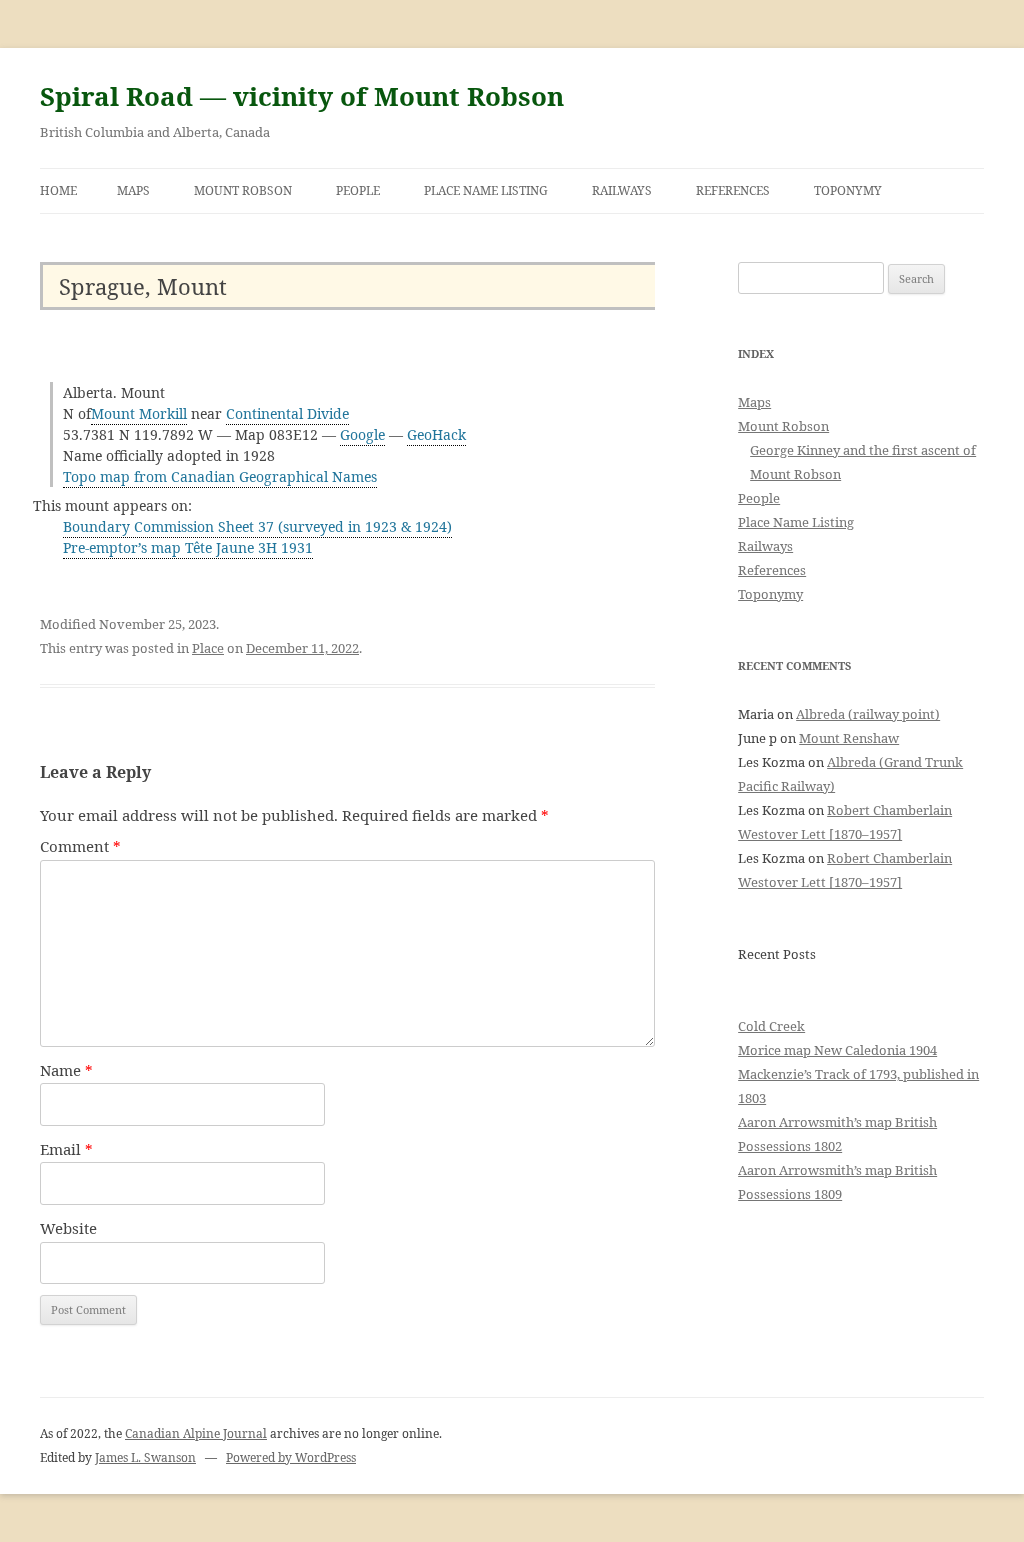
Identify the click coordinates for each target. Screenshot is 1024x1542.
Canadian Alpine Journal (196, 1433)
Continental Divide (287, 413)
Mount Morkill (139, 413)
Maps (133, 190)
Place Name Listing (486, 190)
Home (58, 190)
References (733, 190)
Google (362, 434)
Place (208, 648)
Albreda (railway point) (868, 714)
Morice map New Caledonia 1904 (837, 1050)
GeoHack (436, 434)
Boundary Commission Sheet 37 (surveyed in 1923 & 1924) (257, 526)
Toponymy (848, 190)
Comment (80, 846)
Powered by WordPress (291, 1457)
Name (66, 1070)
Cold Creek (771, 1026)
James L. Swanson (145, 1457)
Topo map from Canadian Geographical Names (220, 476)
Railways (622, 190)
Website (68, 1228)
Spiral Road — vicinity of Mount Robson (302, 96)
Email (66, 1149)
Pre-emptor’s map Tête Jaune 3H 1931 (188, 547)
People (358, 190)
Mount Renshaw (849, 738)
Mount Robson (243, 190)
